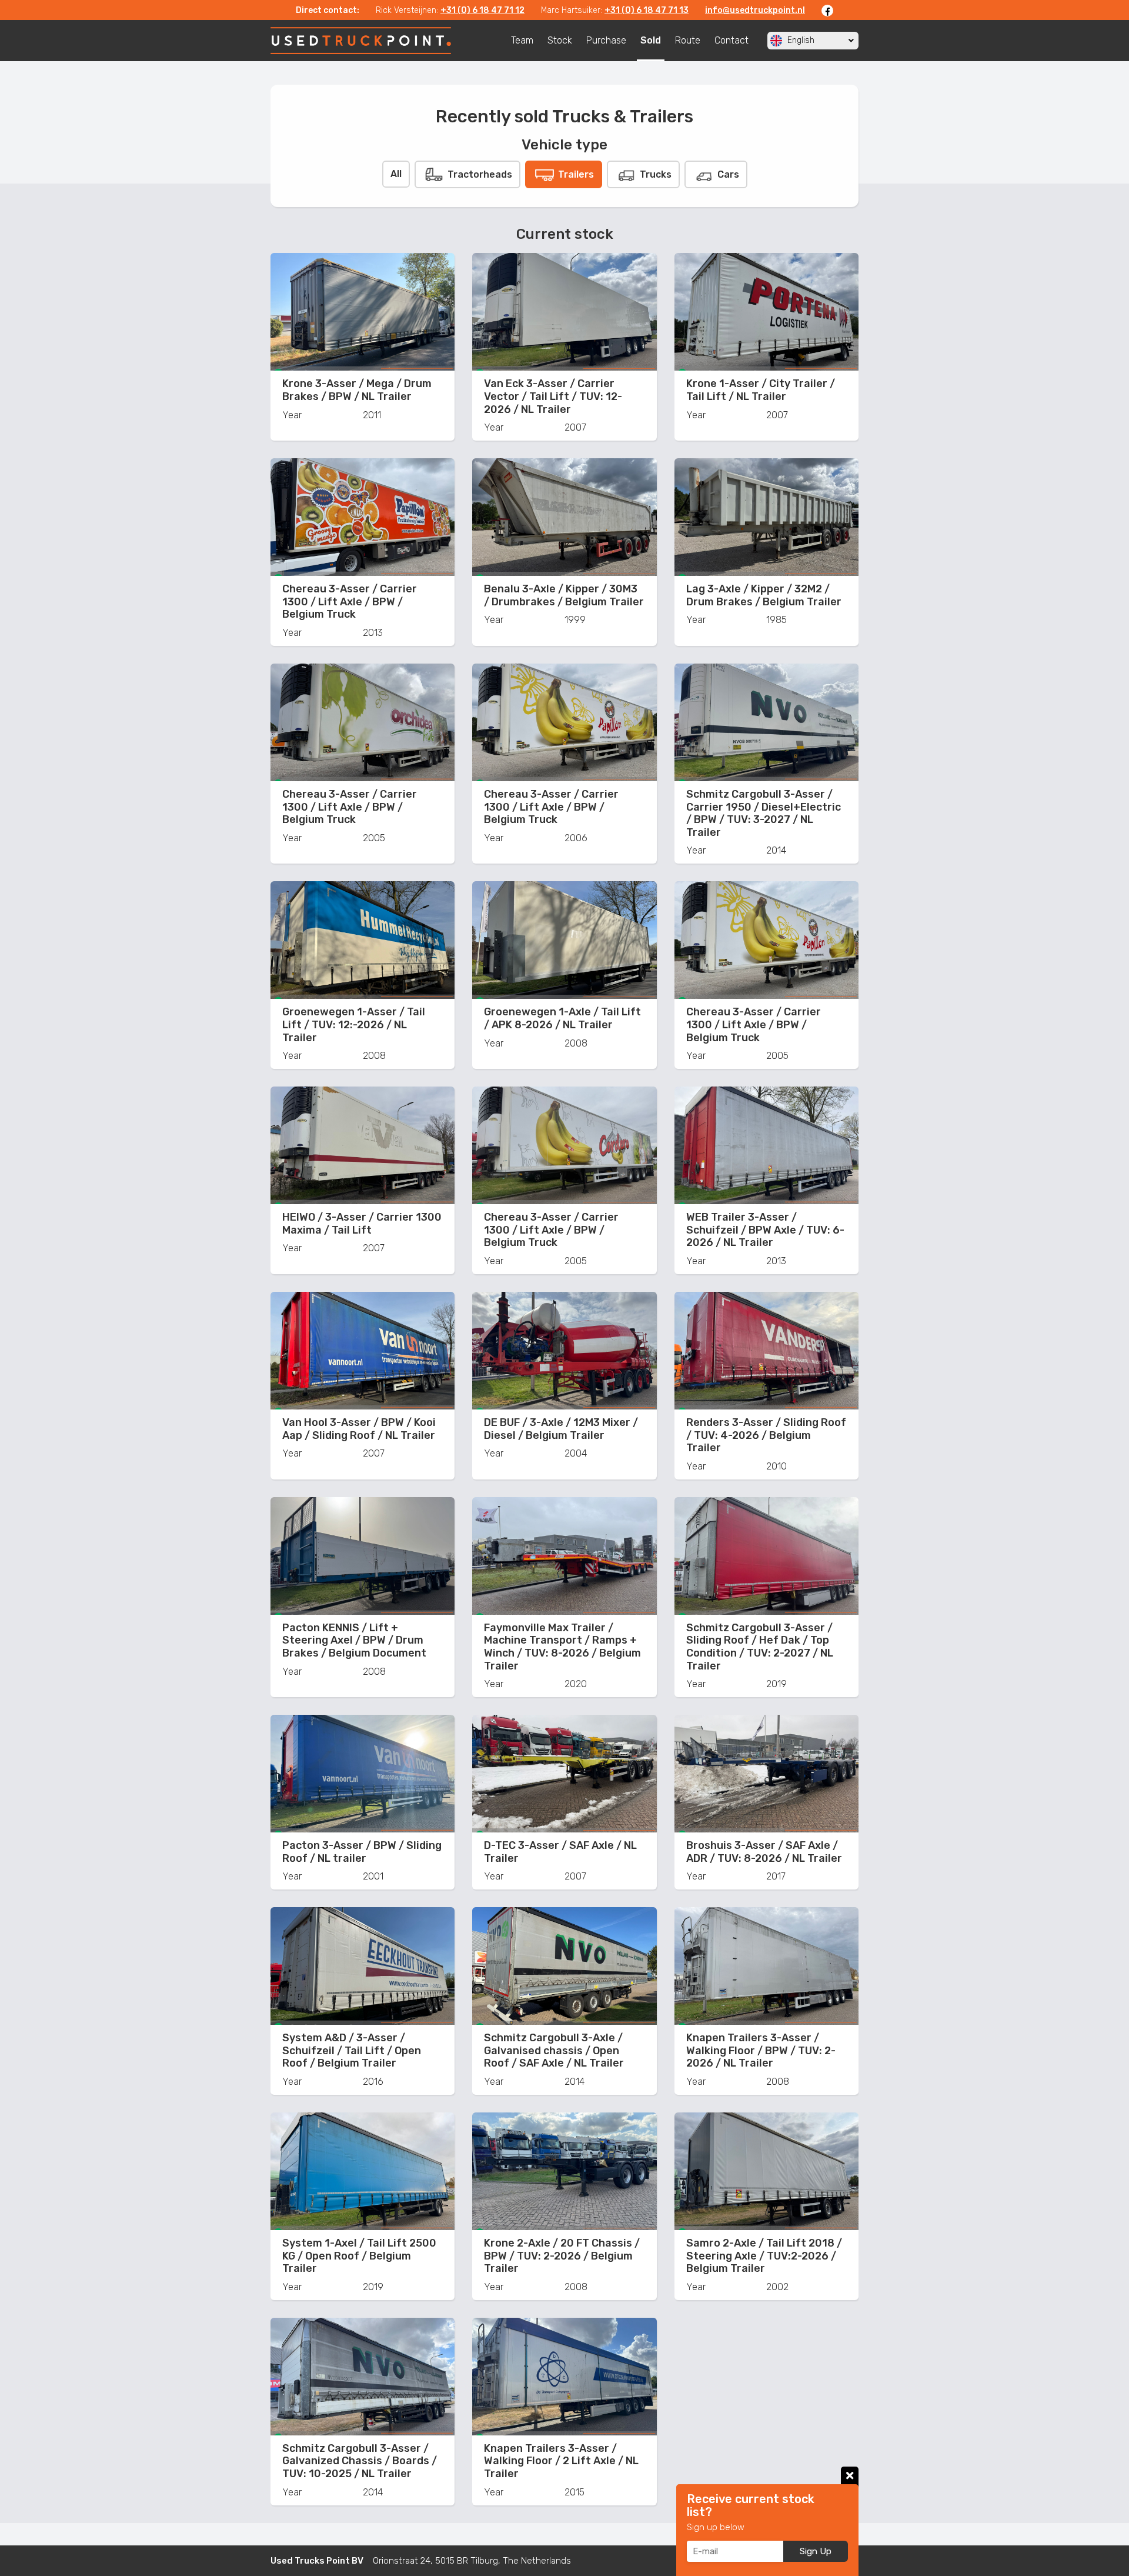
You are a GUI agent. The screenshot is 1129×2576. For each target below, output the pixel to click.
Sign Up (816, 2551)
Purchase (606, 40)
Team (522, 40)
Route (688, 40)
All (396, 174)
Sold (651, 40)
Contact (731, 40)
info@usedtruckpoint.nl (755, 10)
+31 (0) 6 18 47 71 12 (482, 10)
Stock (560, 40)
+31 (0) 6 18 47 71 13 (647, 10)
